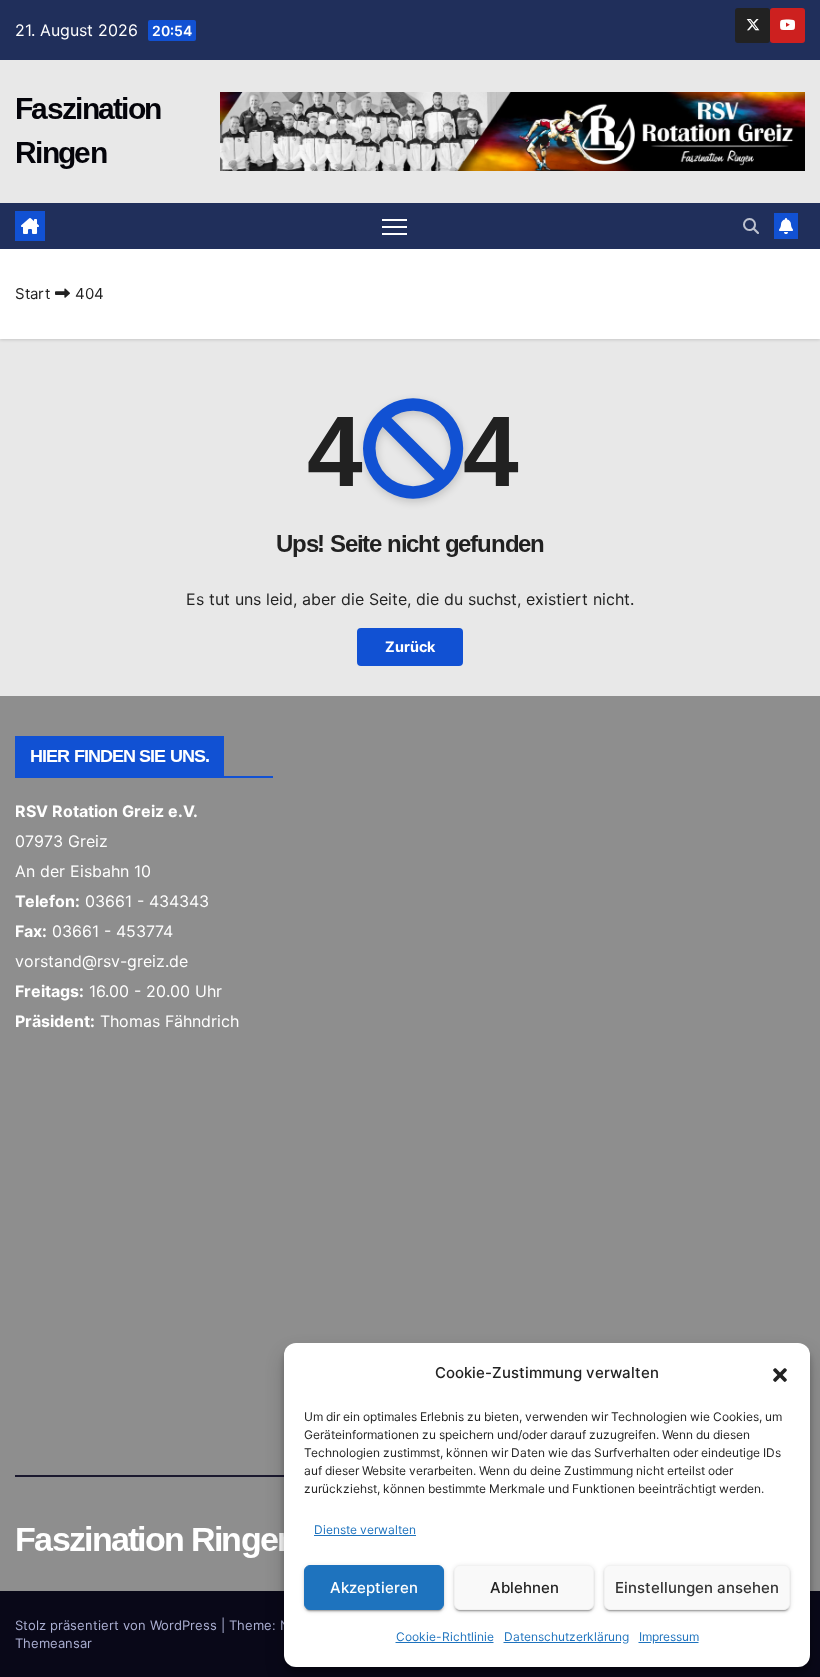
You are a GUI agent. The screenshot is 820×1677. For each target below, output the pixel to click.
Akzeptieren (374, 1587)
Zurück (410, 646)
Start (32, 293)
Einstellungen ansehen (697, 1587)
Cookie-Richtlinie (445, 1636)
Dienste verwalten (365, 1529)
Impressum (669, 1636)
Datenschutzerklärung (566, 1636)
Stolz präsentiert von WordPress (118, 1625)
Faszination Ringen (155, 1539)
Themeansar (53, 1643)
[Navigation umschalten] (394, 226)
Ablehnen (524, 1587)
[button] (780, 1373)
